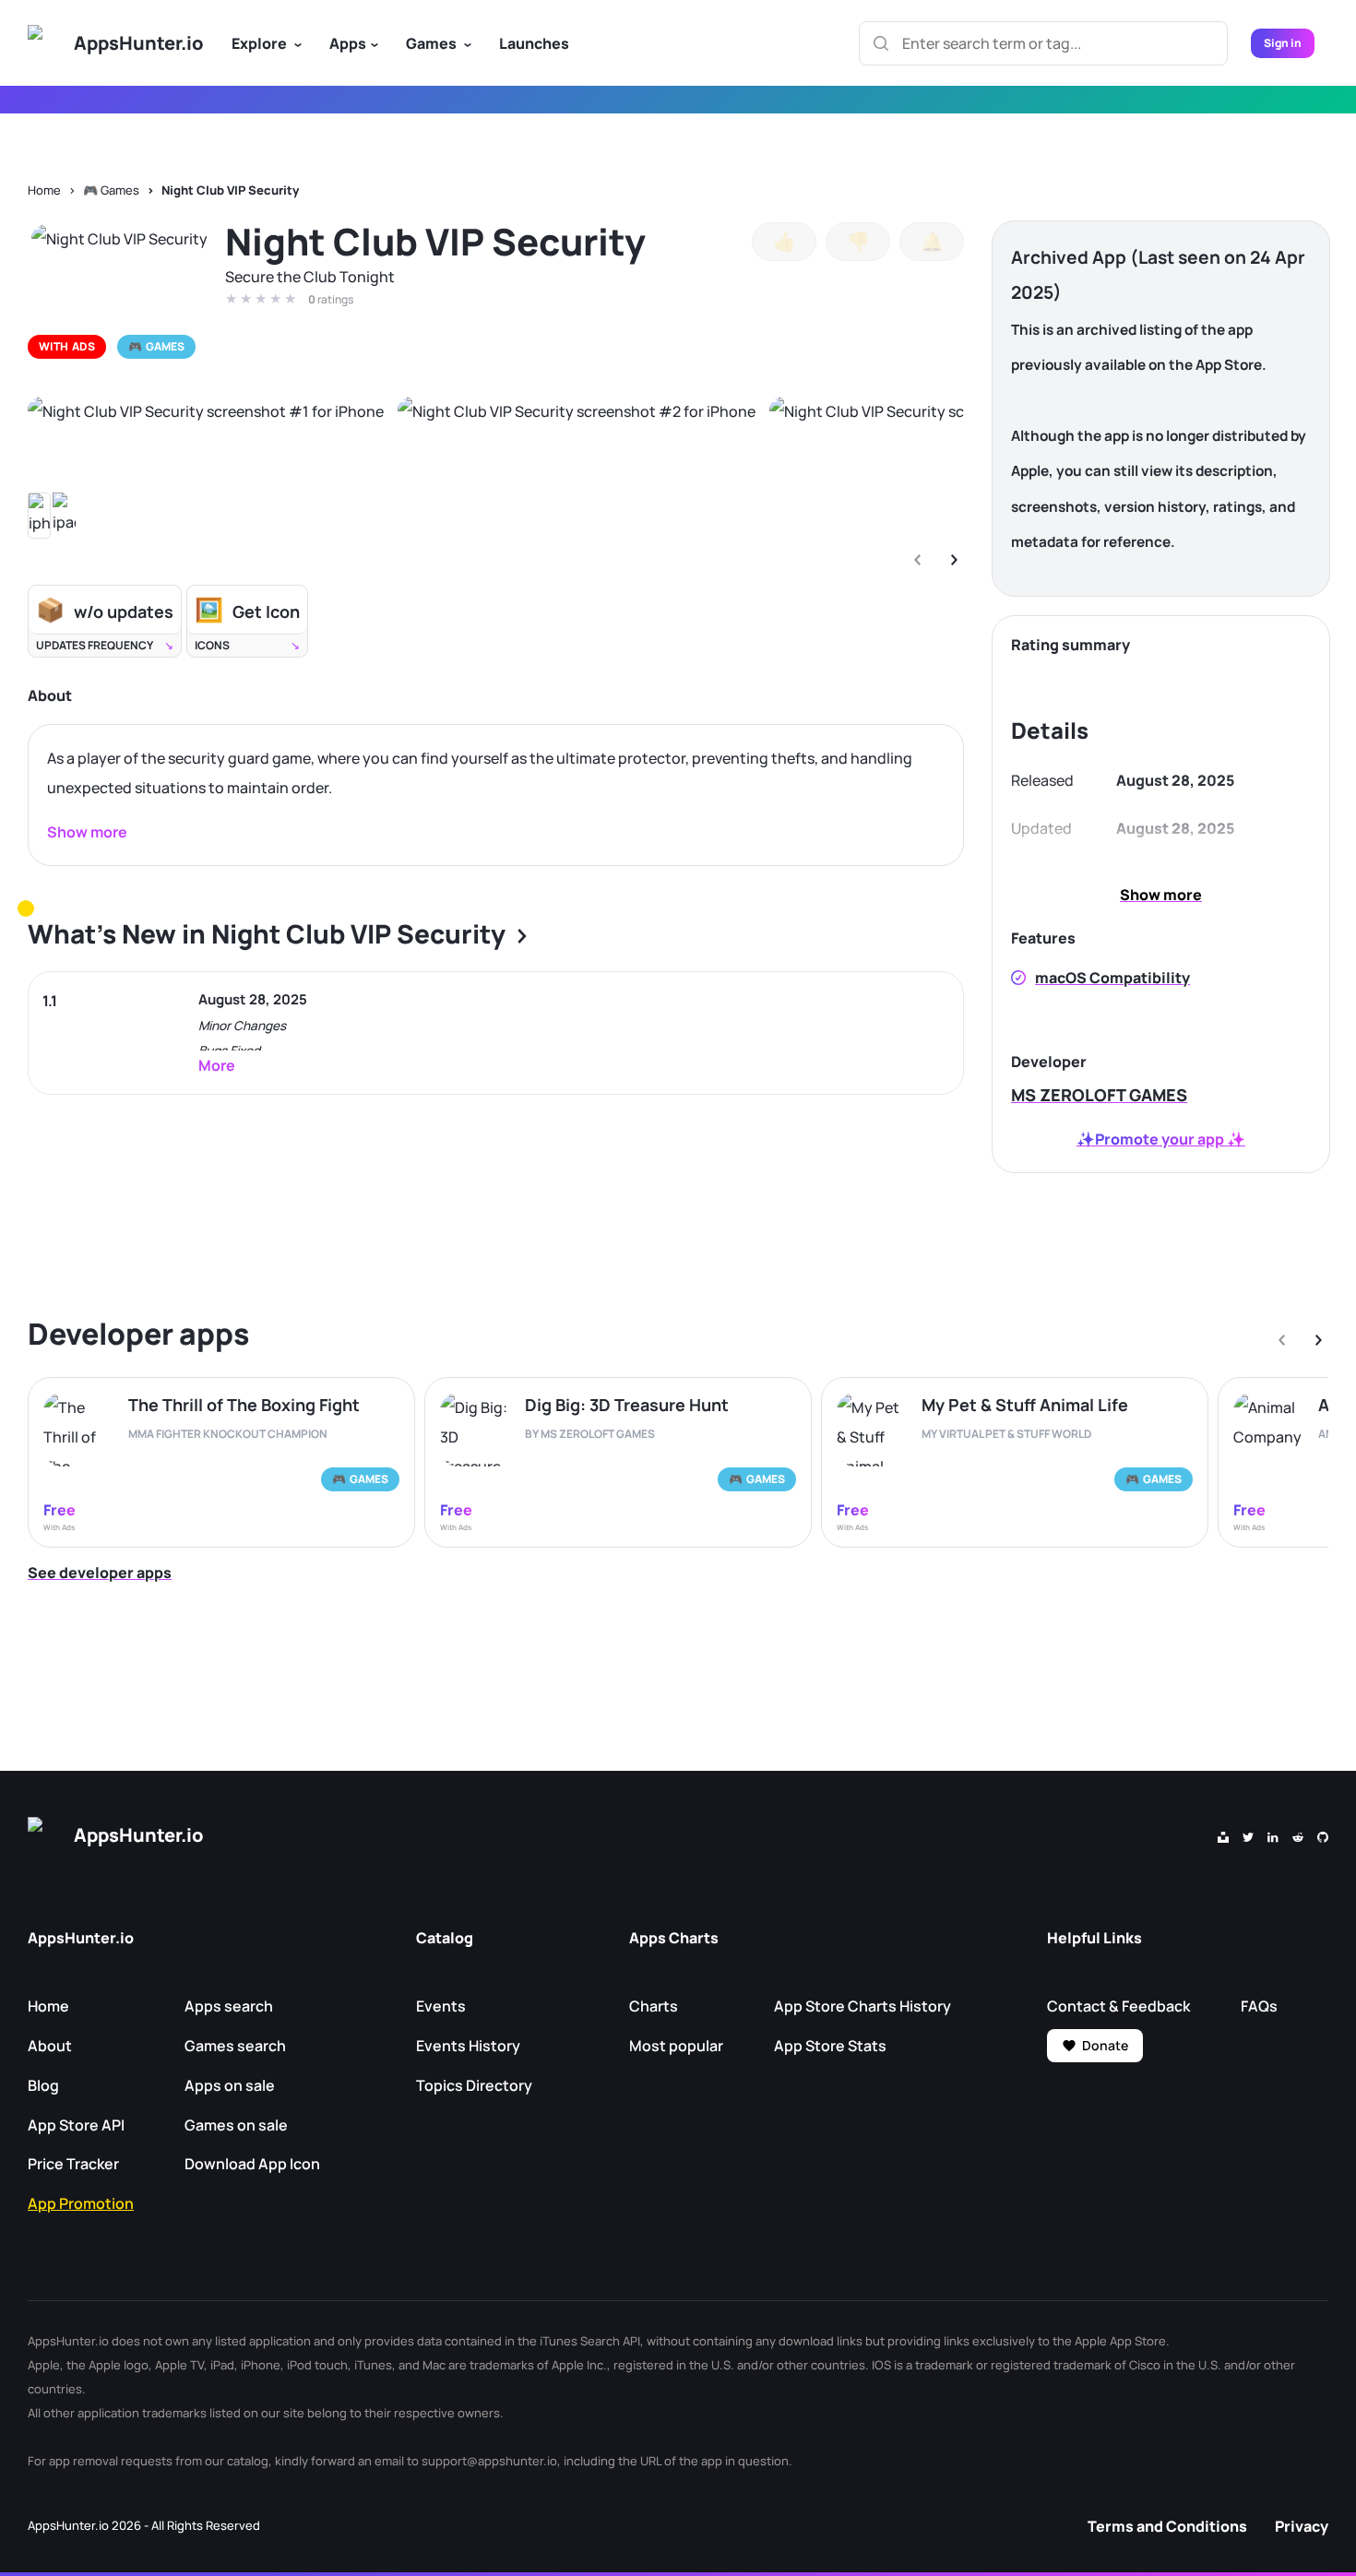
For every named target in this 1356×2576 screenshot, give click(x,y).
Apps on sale (230, 2085)
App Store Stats (830, 2046)
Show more (1161, 895)
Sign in (1283, 43)
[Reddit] (1298, 1835)
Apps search (229, 2006)
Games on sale (236, 2125)
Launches (534, 43)
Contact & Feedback (1118, 2006)
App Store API (76, 2125)
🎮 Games (111, 190)
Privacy (1302, 2526)
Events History (468, 2046)
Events (441, 2006)
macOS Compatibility (1112, 978)
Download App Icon (252, 2164)
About (50, 2046)
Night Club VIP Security (230, 190)
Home (44, 190)
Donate (1105, 2045)
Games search (235, 2046)
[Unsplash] (1223, 1835)
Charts (654, 2006)
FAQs (1259, 2006)
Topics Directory (474, 2085)
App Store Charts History (862, 2006)
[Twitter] (1248, 1835)
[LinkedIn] (1273, 1835)
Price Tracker (73, 2164)
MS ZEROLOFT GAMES (1099, 1095)
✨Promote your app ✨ (1161, 1139)
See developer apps (100, 1573)
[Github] (1323, 1835)
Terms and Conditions (1167, 2526)
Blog (43, 2085)
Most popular (676, 2046)
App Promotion (81, 2203)
